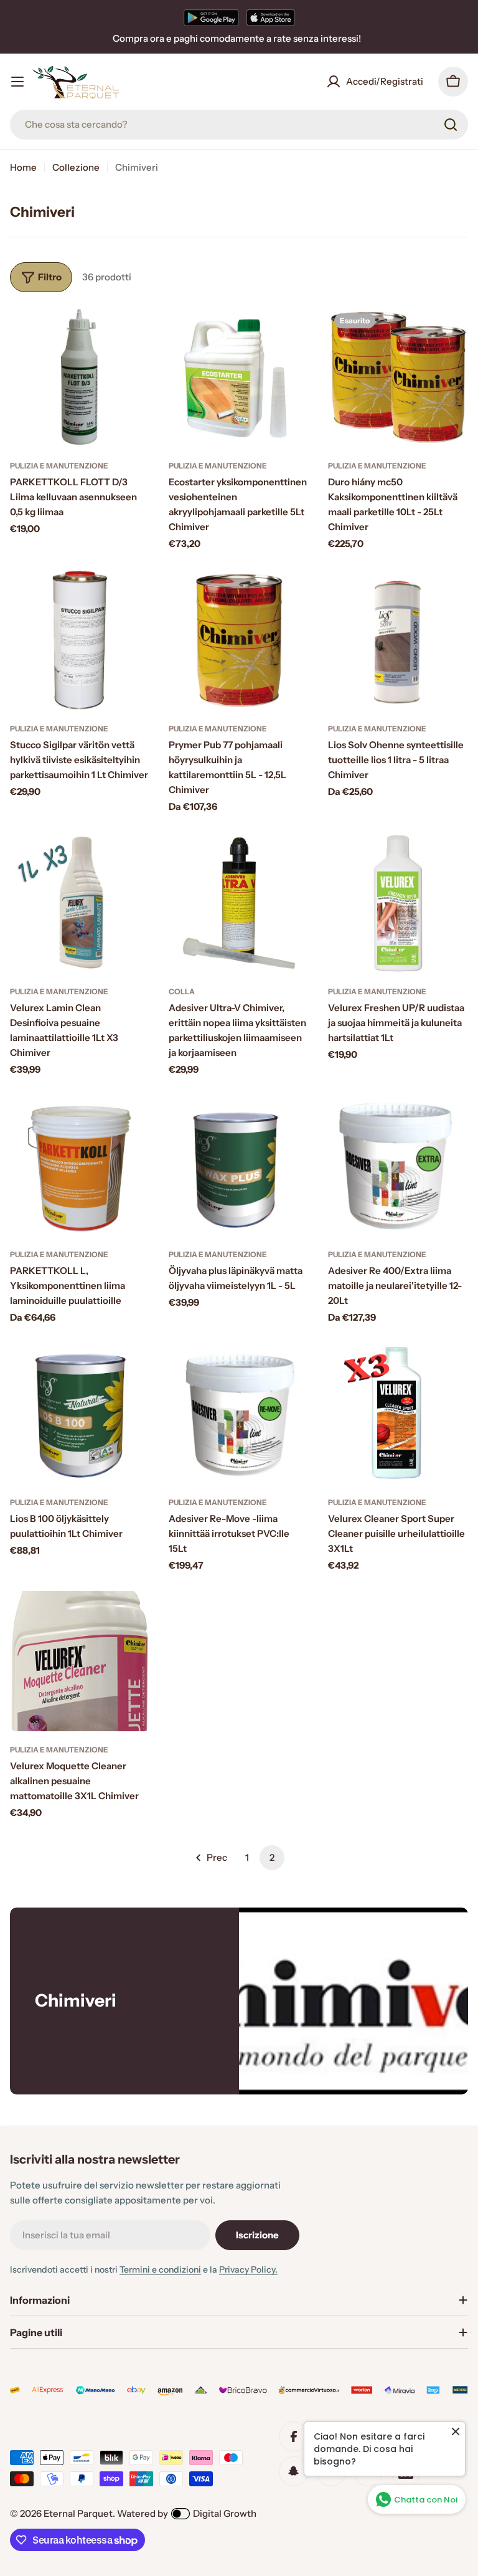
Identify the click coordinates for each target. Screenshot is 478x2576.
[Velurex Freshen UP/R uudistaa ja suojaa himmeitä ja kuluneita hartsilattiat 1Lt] (398, 903)
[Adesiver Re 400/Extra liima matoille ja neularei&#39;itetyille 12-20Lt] (398, 1165)
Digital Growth (225, 2513)
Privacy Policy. (248, 2269)
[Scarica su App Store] (271, 17)
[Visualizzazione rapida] (132, 335)
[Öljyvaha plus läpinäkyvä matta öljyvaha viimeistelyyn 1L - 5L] (239, 1165)
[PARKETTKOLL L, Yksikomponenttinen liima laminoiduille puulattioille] (80, 1165)
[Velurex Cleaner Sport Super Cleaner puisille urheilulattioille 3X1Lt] (398, 1413)
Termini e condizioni (160, 2269)
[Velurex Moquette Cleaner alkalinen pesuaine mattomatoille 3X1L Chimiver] (80, 1661)
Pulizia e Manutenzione (59, 466)
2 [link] (272, 1857)
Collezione (76, 167)
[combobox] (239, 125)
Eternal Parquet (78, 2513)
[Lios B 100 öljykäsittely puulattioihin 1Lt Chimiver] (80, 1413)
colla (182, 991)
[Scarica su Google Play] (211, 17)
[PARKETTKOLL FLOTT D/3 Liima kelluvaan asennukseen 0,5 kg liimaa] (80, 377)
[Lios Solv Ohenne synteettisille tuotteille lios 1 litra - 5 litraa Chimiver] (398, 640)
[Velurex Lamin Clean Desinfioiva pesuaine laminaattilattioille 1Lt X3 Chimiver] (80, 903)
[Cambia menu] (17, 82)
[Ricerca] (451, 125)
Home (23, 167)
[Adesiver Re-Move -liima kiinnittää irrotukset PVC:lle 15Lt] (239, 1413)
